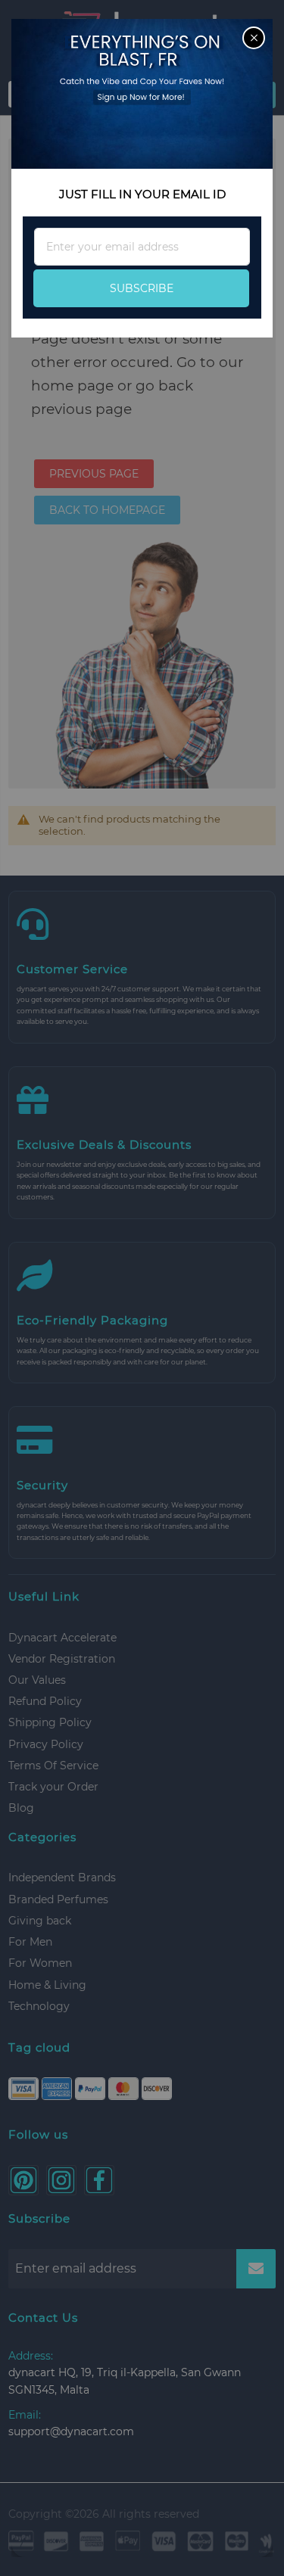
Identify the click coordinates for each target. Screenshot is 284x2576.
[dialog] (142, 1288)
